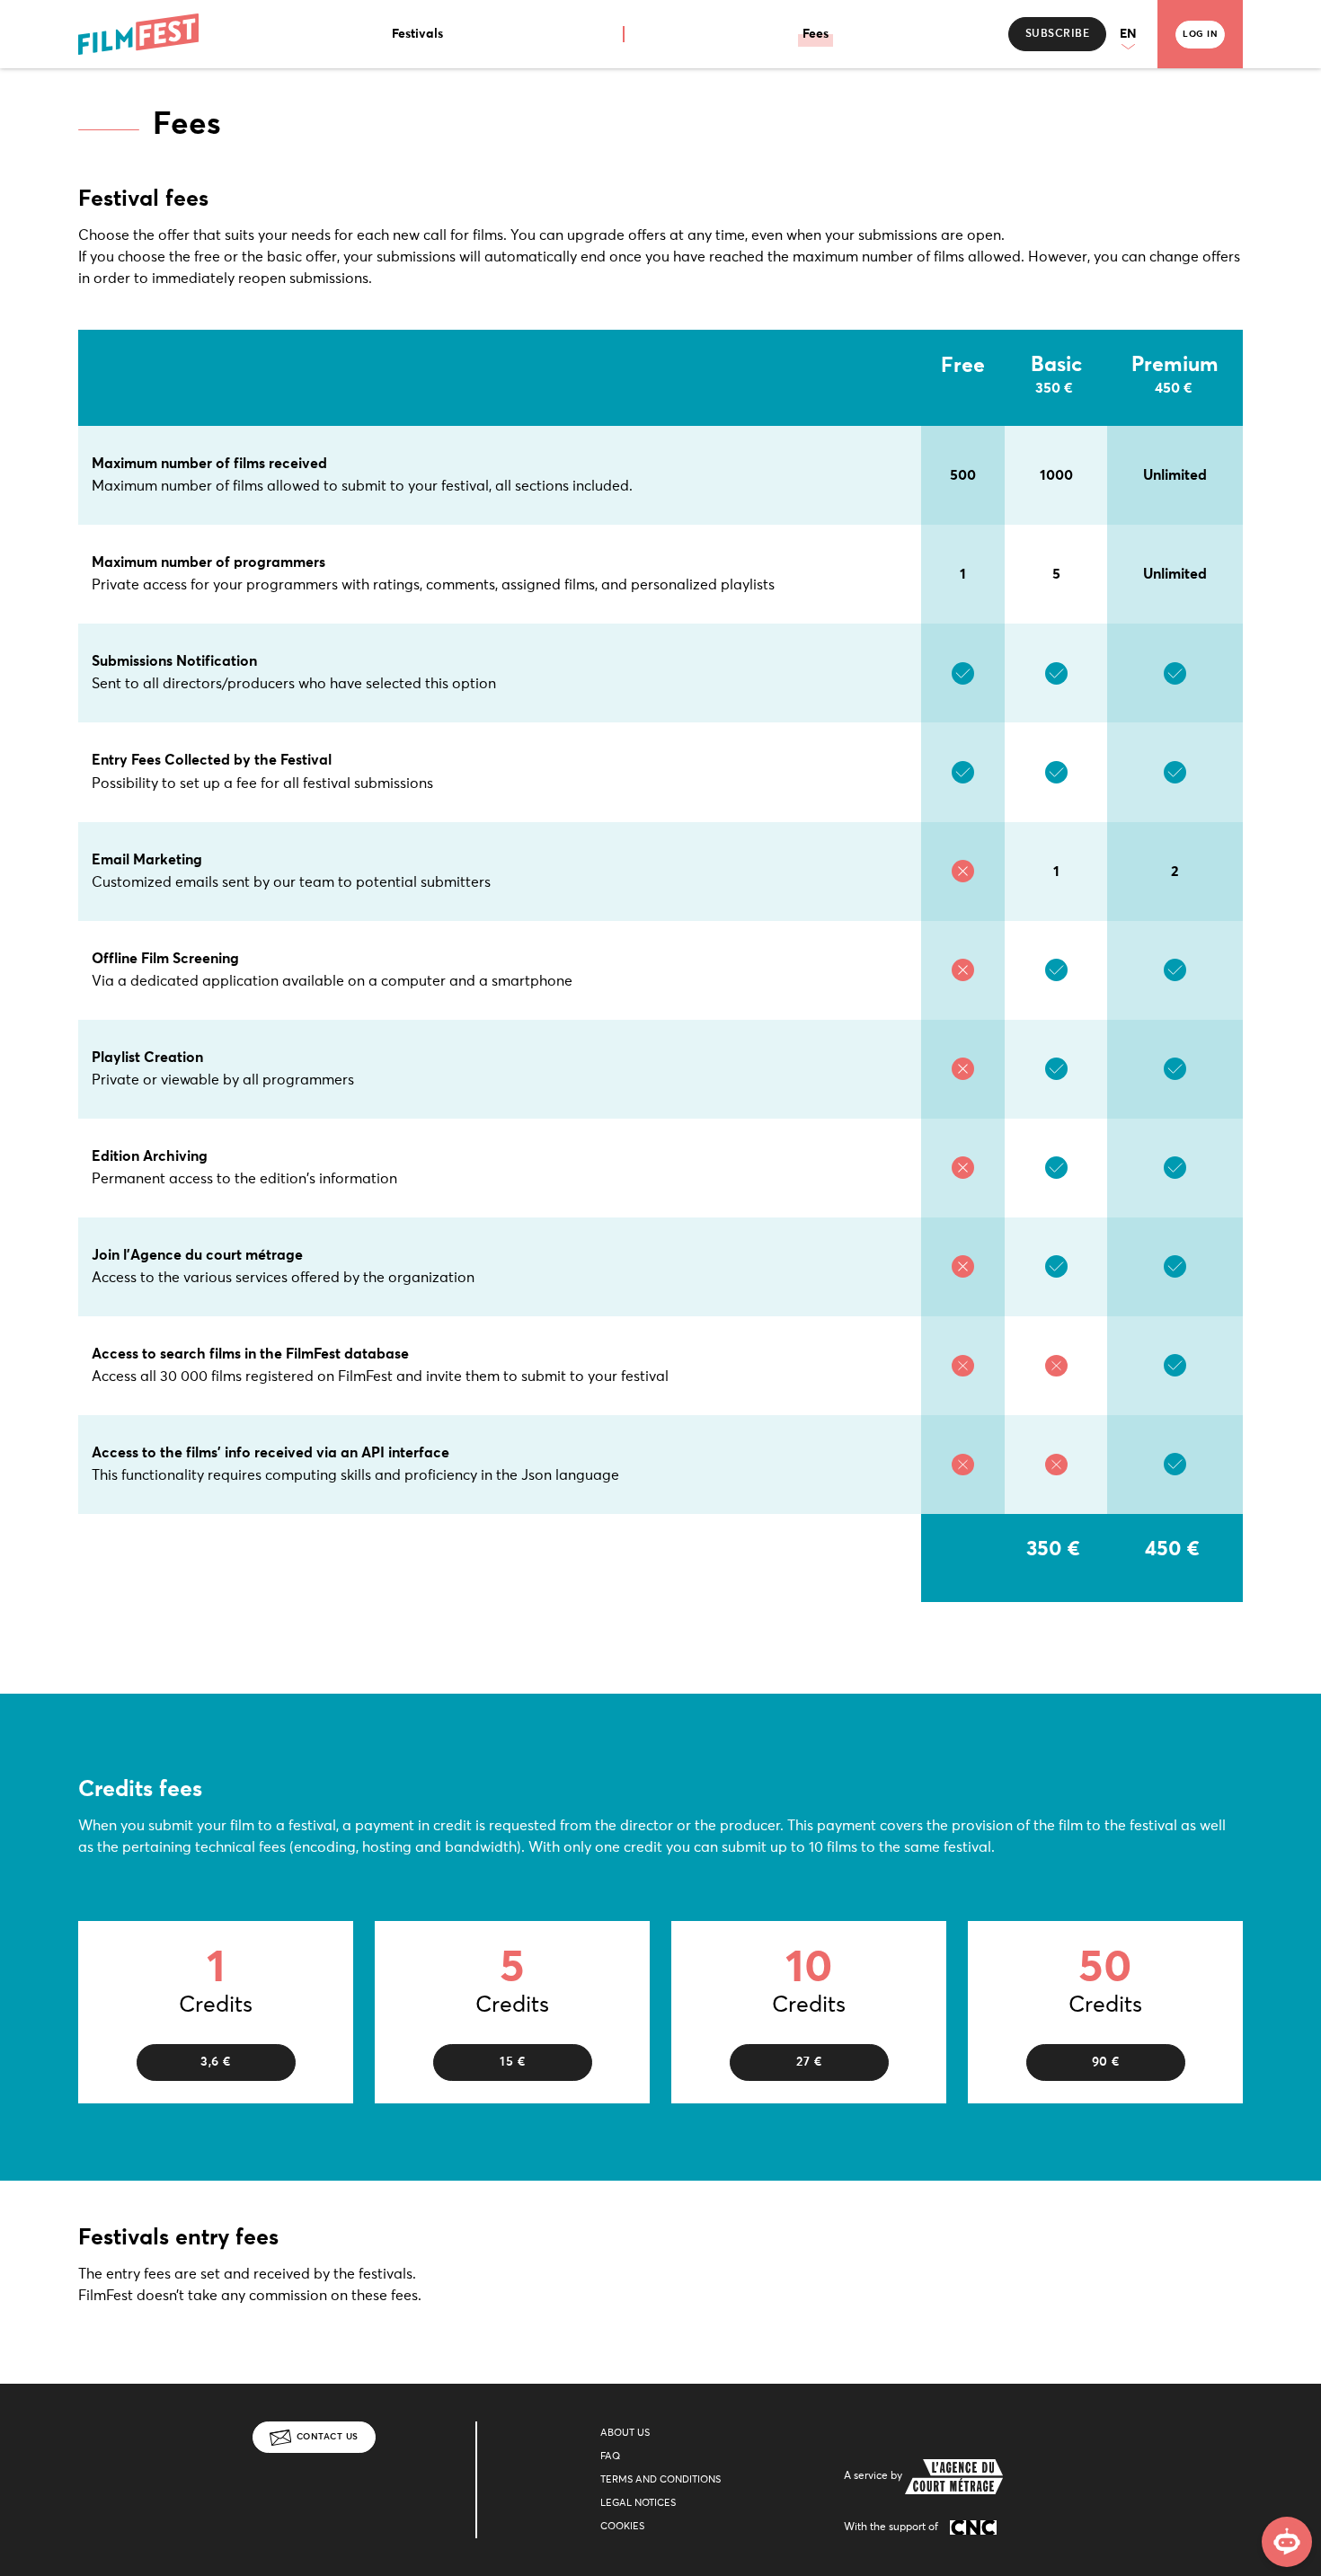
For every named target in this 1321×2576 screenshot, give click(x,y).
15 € (512, 2062)
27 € (809, 2062)
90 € (1106, 2062)
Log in (1200, 34)
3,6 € (216, 2062)
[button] (1132, 35)
